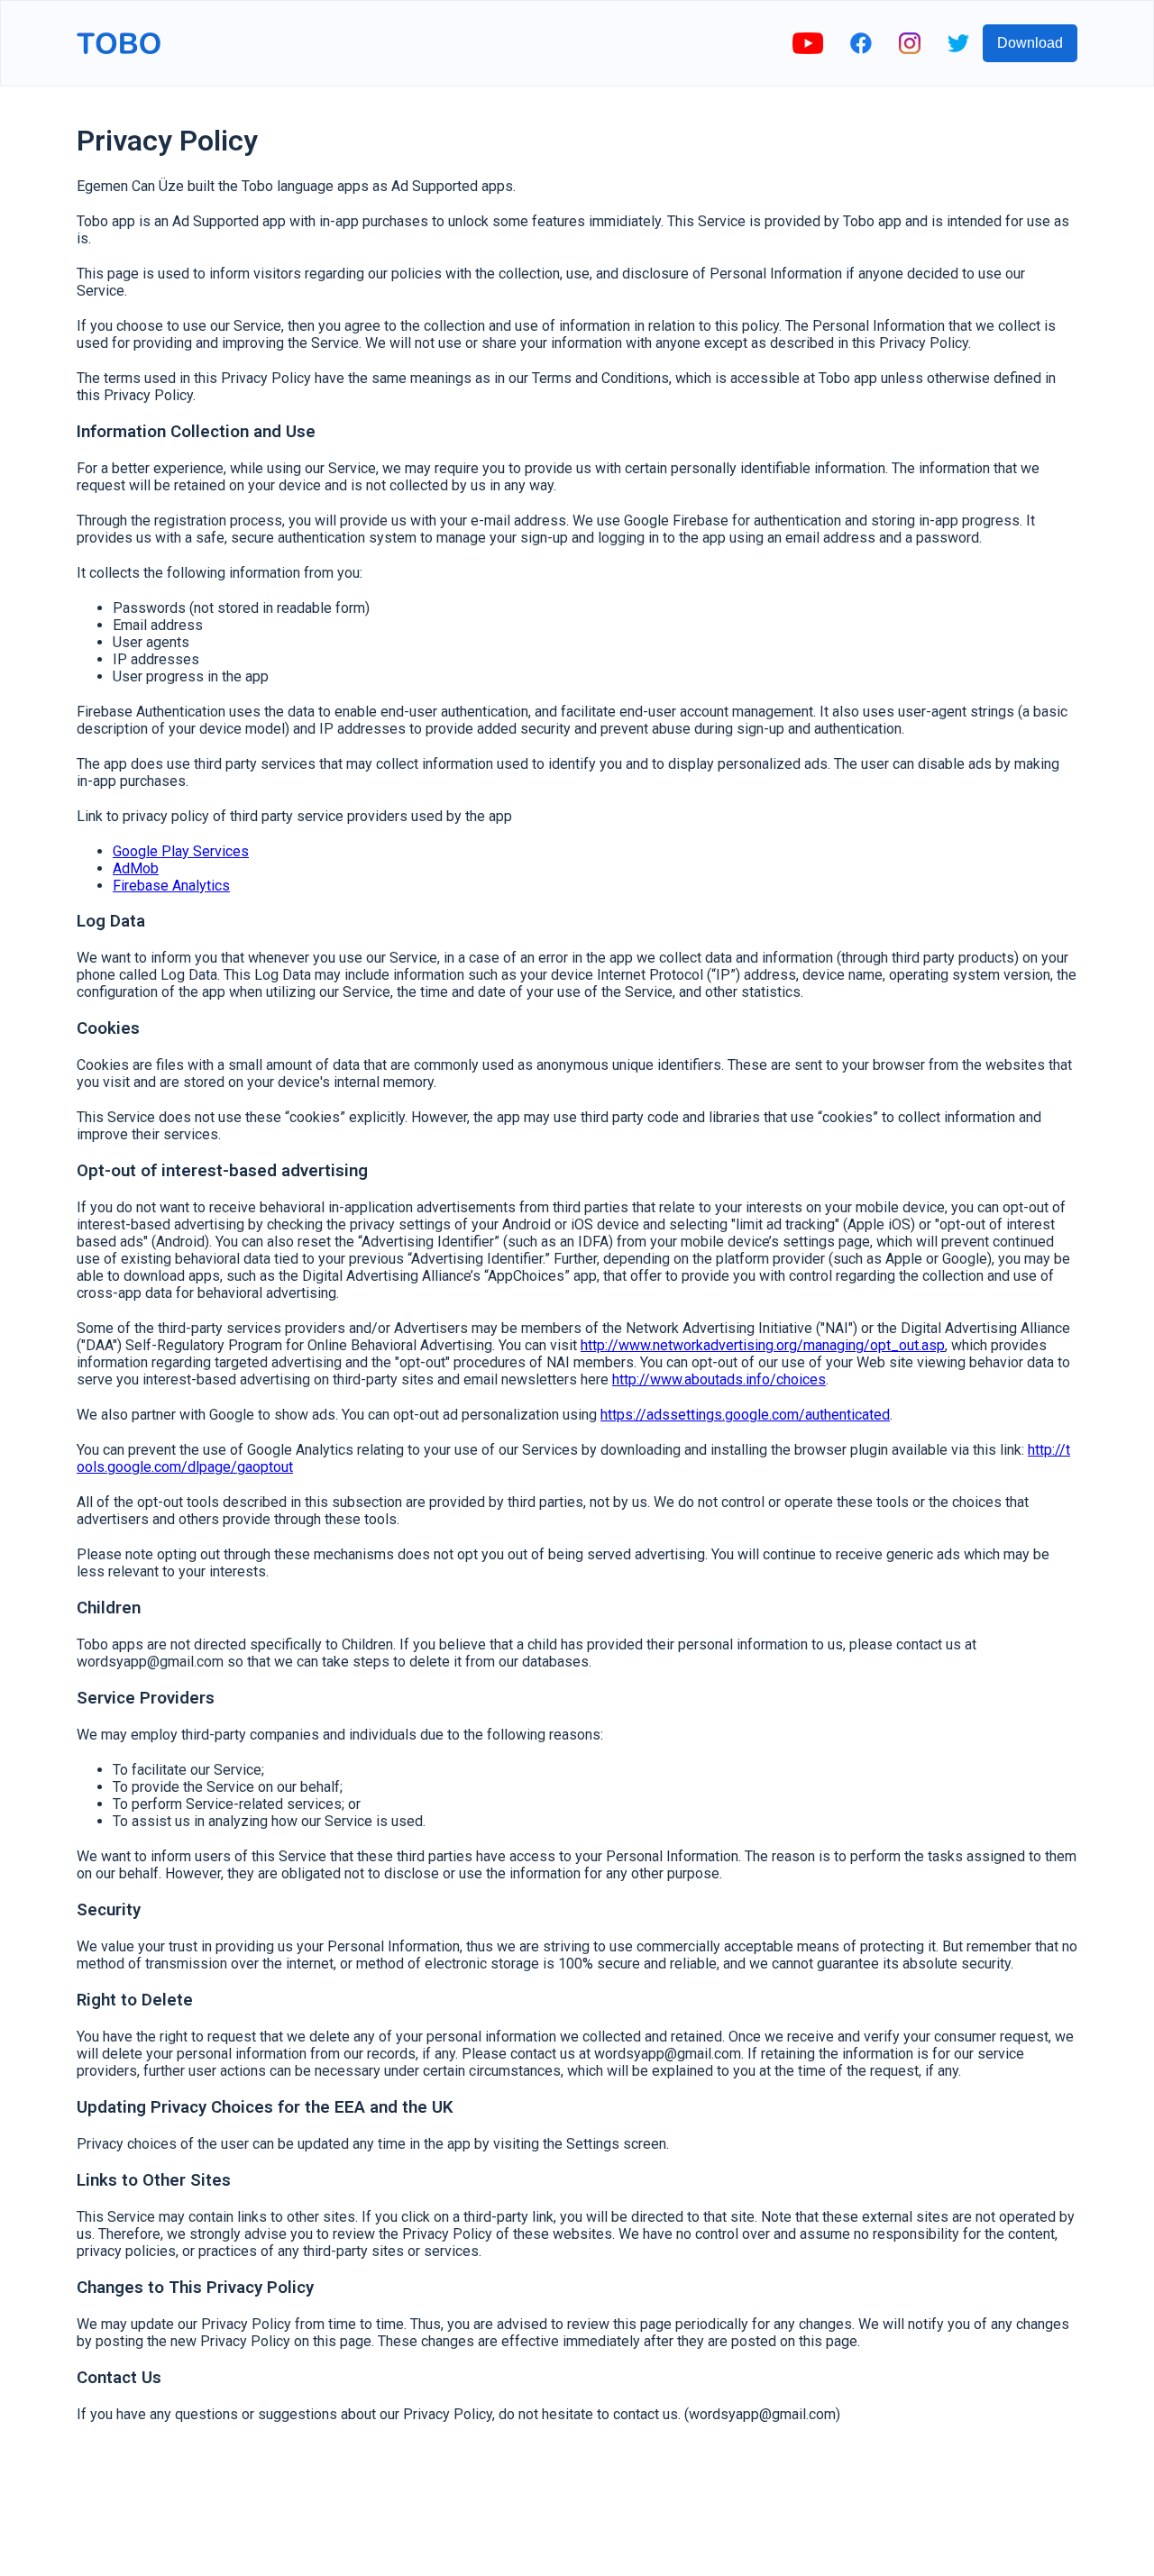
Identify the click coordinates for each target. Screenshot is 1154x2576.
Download (1030, 43)
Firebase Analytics (171, 886)
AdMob (136, 868)
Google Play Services (181, 851)
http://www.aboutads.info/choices (719, 1379)
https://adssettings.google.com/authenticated (745, 1415)
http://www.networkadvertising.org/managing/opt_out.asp (763, 1345)
